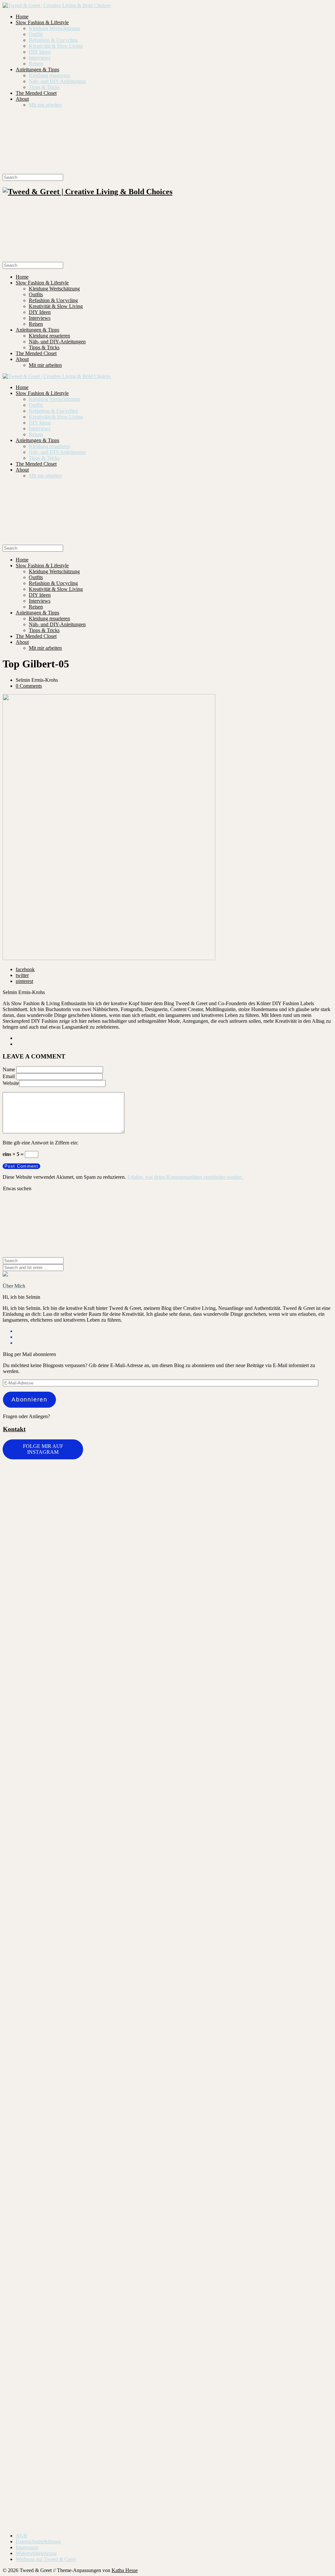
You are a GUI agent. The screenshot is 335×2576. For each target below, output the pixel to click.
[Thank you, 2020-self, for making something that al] (195, 2072)
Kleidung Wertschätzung (54, 28)
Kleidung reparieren (49, 75)
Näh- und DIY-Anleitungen (57, 81)
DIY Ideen (40, 52)
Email (9, 1076)
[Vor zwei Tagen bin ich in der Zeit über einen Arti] (250, 1760)
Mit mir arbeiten (45, 105)
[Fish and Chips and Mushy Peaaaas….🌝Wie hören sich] (85, 1537)
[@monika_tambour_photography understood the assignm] (85, 2199)
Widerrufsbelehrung (36, 2553)
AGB (21, 2536)
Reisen (36, 64)
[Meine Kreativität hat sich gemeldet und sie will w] (140, 1637)
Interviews (40, 58)
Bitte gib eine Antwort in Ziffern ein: (40, 1143)
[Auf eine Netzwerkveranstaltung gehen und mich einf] (30, 2272)
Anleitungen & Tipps (37, 69)
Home (22, 17)
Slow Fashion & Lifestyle (42, 22)
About (22, 99)
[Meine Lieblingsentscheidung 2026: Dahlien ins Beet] (195, 1549)
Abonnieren (29, 1400)
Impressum (27, 2547)
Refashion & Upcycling (53, 40)
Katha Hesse (125, 2570)
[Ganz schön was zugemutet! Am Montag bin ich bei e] (305, 2287)
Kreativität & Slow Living (56, 46)
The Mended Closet (36, 93)
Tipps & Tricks (44, 87)
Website (11, 1083)
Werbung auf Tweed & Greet (46, 2559)
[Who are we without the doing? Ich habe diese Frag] (140, 2198)
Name (9, 1069)
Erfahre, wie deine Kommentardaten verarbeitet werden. (185, 1177)
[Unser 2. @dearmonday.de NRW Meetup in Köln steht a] (250, 2208)
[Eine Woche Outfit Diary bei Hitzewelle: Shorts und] (30, 1486)
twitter (22, 975)
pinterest (24, 981)
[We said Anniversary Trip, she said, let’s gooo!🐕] (305, 1477)
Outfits (36, 34)
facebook (25, 969)
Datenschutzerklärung (38, 2542)
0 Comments (29, 686)
